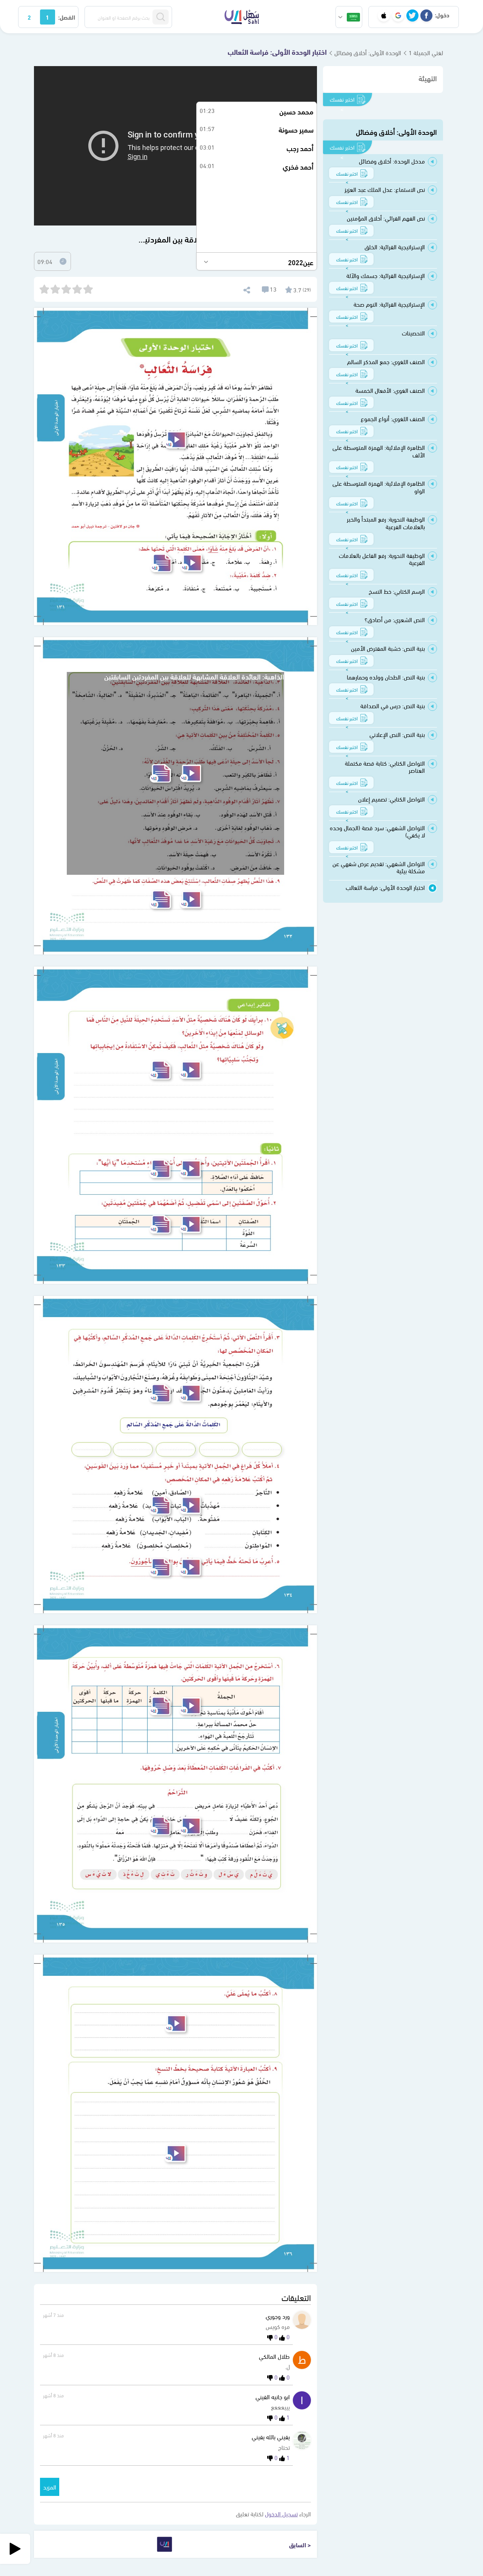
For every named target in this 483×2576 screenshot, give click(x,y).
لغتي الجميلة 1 (426, 52)
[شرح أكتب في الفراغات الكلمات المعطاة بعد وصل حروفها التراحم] (190, 1826)
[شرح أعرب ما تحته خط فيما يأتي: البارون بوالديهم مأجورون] (190, 1567)
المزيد (50, 2487)
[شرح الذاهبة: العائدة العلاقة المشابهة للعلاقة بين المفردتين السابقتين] (191, 773)
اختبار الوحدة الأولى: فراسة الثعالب (277, 51)
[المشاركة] (246, 289)
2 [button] (29, 17)
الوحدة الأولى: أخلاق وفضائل (368, 52)
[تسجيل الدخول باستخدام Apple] (384, 15)
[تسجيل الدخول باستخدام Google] (398, 15)
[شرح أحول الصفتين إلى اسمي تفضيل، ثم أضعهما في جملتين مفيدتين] (190, 1224)
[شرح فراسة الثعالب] (175, 440)
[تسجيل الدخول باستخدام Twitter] (412, 15)
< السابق (300, 2544)
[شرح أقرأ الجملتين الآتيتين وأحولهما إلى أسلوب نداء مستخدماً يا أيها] (190, 1169)
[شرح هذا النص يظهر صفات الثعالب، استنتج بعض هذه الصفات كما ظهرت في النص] (191, 900)
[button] (349, 17)
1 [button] (47, 17)
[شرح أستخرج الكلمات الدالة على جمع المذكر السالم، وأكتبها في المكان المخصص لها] (190, 1393)
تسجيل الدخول (281, 2513)
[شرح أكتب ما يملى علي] (175, 2024)
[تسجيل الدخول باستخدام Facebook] (426, 15)
